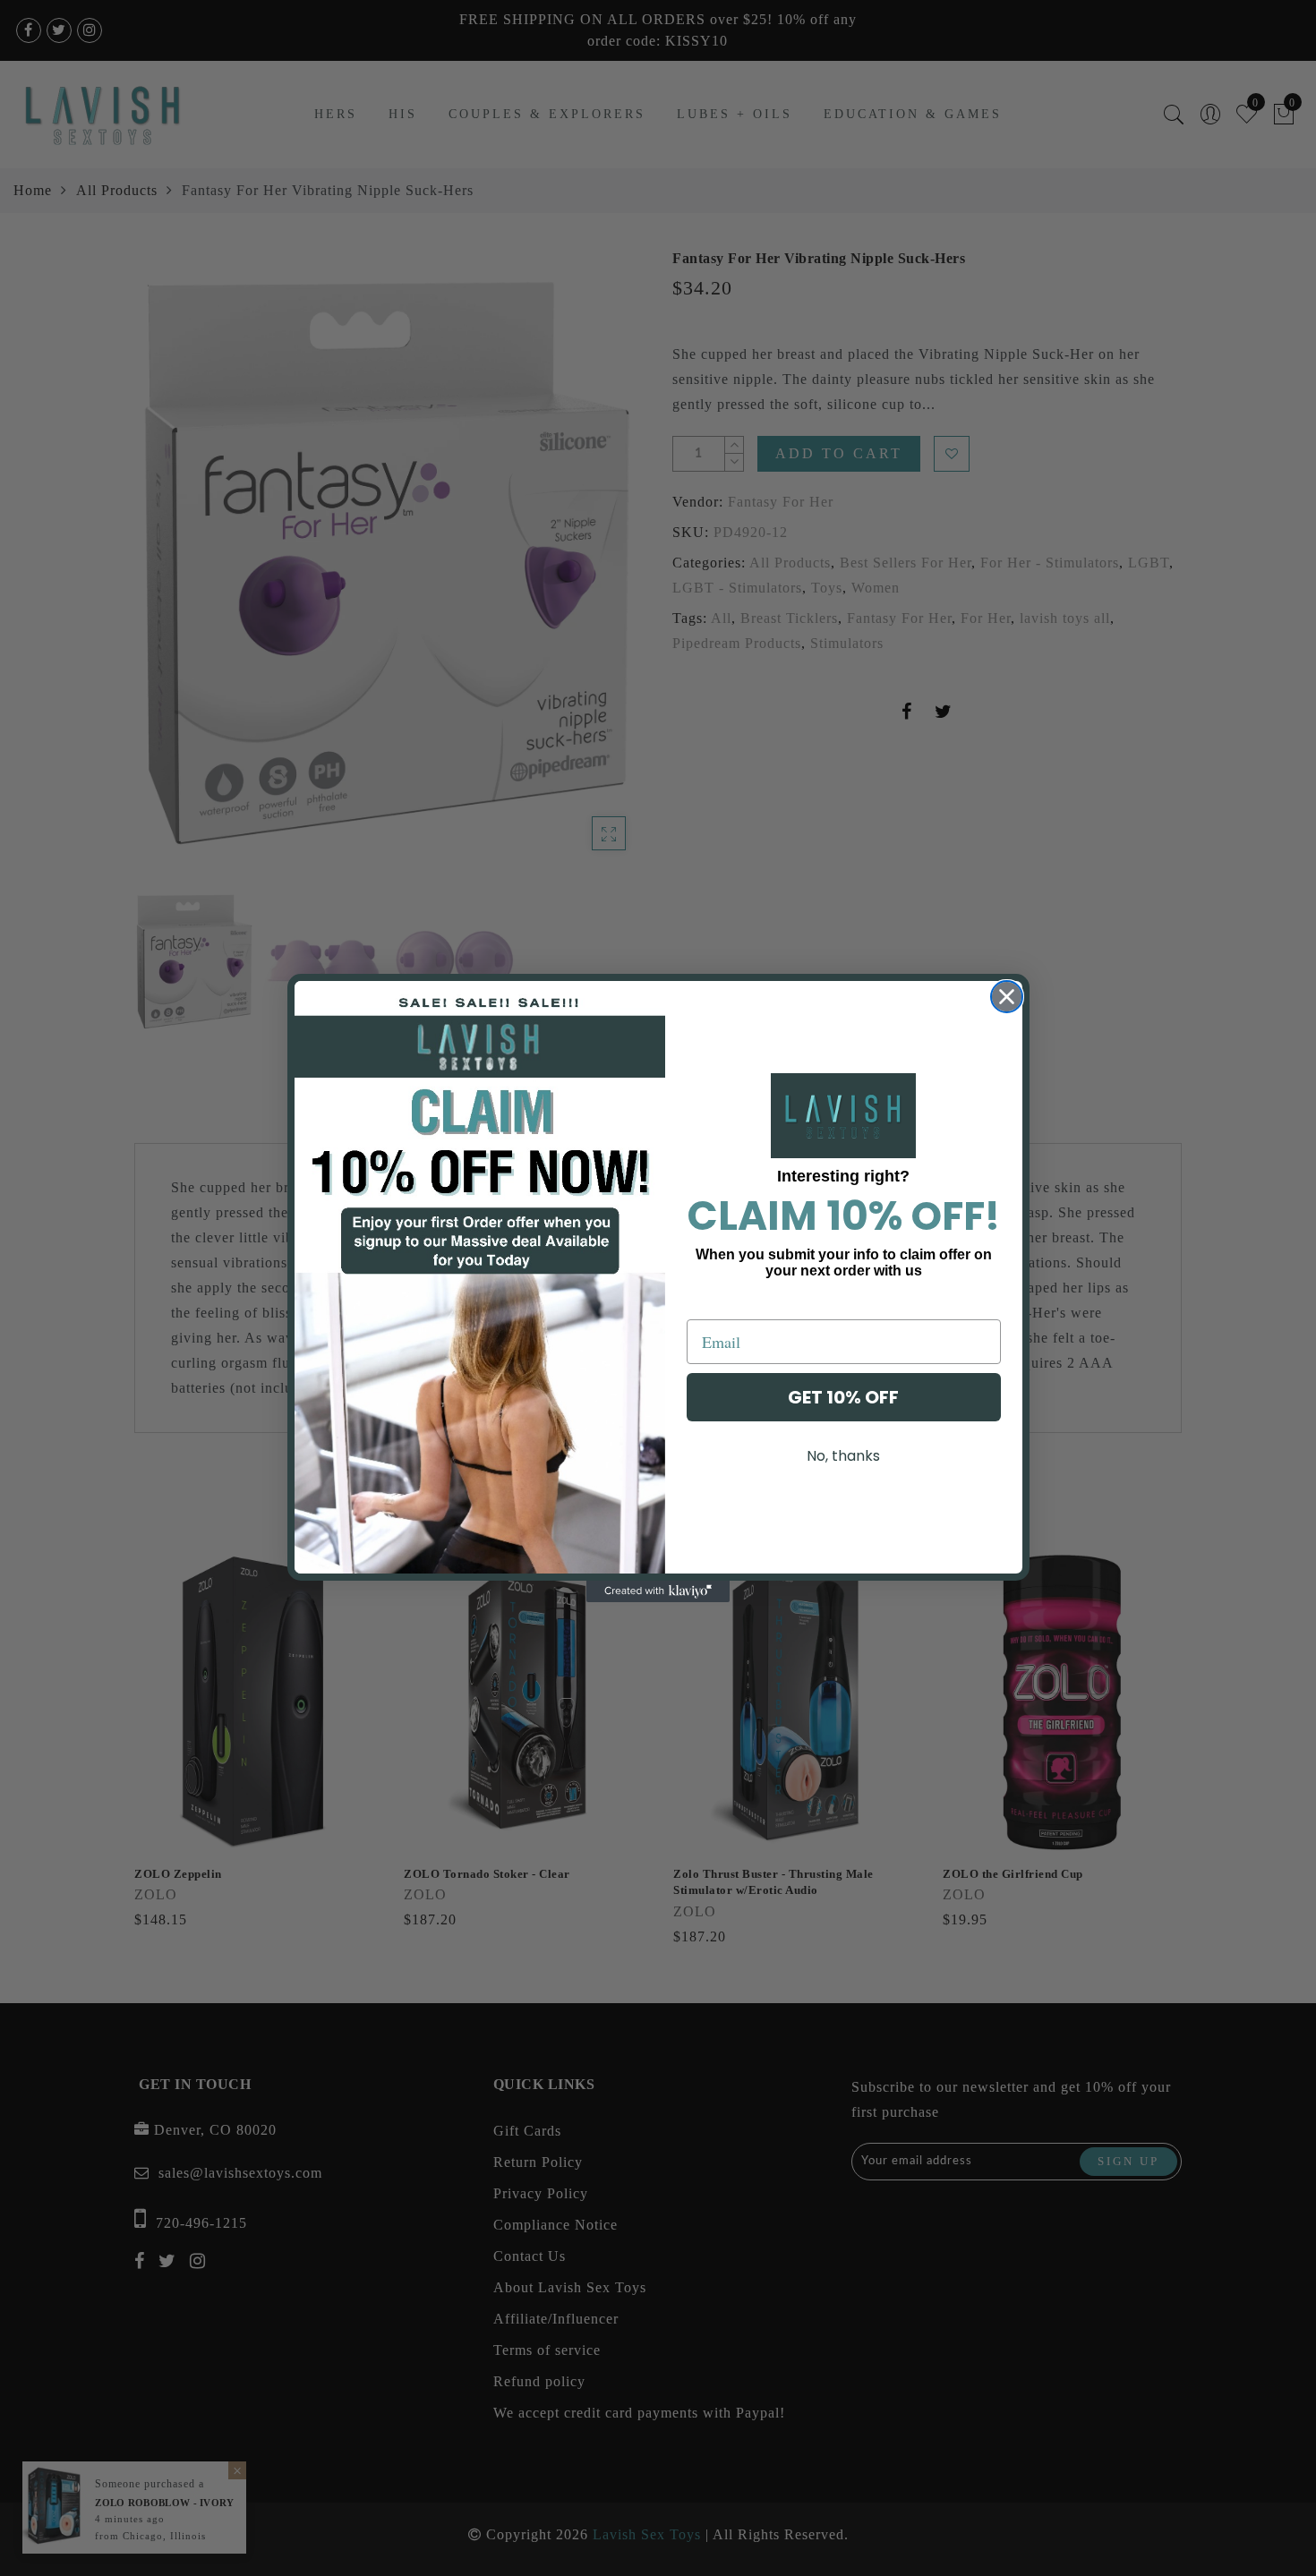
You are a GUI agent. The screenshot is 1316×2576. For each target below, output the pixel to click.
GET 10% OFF (843, 1397)
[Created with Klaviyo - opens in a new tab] (658, 1591)
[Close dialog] (1007, 997)
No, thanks (843, 1456)
